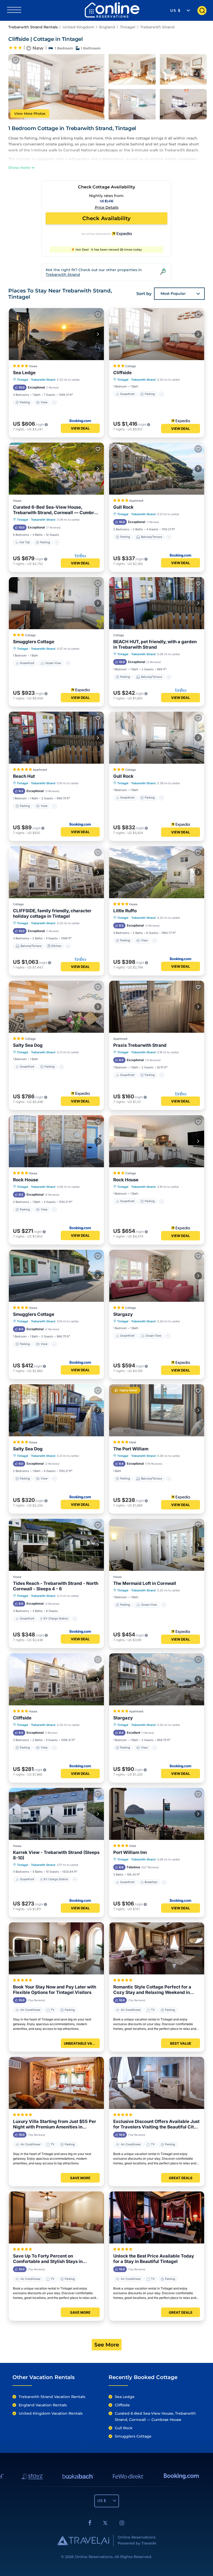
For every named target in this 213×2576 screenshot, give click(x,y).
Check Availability (106, 218)
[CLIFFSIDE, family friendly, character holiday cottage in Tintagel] (56, 872)
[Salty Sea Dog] (56, 1007)
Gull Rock (123, 507)
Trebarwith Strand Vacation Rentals (52, 2397)
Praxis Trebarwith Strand (140, 1045)
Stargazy (123, 1314)
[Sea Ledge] (56, 334)
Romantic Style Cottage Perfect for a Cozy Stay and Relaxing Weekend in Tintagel (152, 1990)
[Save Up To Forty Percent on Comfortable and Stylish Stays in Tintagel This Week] (56, 2217)
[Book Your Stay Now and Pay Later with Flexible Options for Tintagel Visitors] (56, 1948)
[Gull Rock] (157, 469)
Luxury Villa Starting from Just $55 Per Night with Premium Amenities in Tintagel (55, 2124)
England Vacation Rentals (43, 2405)
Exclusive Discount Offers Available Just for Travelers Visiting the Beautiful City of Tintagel (156, 2124)
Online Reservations (94, 2557)
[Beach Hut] (56, 738)
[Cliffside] (157, 334)
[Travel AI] (83, 2540)
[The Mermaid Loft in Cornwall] (157, 1545)
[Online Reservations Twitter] (105, 2524)
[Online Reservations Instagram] (122, 2524)
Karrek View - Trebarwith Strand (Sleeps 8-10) (56, 1855)
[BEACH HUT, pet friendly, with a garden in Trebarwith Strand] (157, 603)
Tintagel (128, 27)
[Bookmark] (16, 60)
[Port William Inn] (157, 1814)
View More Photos (30, 113)
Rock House (26, 1180)
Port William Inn (130, 1852)
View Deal (80, 428)
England (107, 27)
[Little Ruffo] (157, 872)
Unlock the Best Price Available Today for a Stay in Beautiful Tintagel (154, 2259)
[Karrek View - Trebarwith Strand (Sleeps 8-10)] (56, 1814)
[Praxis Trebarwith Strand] (157, 1007)
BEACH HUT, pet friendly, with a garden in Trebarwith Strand (155, 644)
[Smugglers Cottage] (56, 603)
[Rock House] (56, 1141)
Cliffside (122, 373)
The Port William (131, 1449)
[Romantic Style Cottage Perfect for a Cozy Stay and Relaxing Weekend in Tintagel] (157, 1948)
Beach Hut (24, 776)
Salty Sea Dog (28, 1045)
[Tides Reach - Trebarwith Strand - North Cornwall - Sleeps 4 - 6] (56, 1545)
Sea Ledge (24, 373)
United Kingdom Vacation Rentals (51, 2413)
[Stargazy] (157, 1276)
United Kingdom (78, 27)
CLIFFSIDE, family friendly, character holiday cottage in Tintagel (52, 913)
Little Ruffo (125, 911)
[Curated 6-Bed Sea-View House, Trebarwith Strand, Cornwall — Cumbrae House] (56, 469)
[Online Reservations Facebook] (90, 2524)
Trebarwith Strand (157, 27)
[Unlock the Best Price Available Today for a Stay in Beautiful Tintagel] (157, 2217)
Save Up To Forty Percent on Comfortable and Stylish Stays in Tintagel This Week (48, 2259)
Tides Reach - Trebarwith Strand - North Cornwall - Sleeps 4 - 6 (56, 1586)
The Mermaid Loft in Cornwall (145, 1583)
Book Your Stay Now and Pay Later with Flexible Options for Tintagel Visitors (55, 1990)
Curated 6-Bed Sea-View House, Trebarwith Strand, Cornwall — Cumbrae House (56, 510)
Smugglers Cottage (34, 642)
